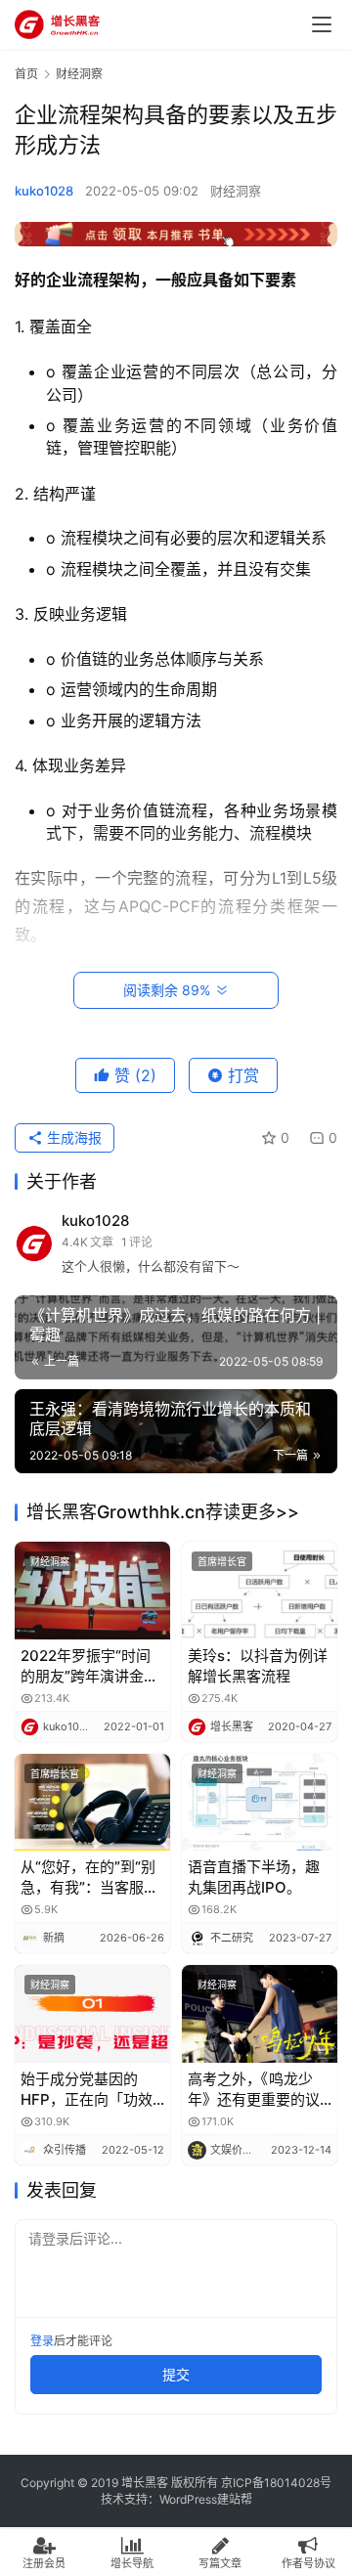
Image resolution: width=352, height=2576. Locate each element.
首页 (26, 74)
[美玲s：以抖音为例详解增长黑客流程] (260, 1590)
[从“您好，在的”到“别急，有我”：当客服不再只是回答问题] (92, 1802)
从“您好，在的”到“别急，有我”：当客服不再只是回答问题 (89, 1877)
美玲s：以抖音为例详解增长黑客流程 (258, 1666)
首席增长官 (222, 1561)
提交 (176, 2374)
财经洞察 (236, 191)
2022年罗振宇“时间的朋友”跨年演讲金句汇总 (89, 1666)
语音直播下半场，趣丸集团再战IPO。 (254, 1877)
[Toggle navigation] (322, 24)
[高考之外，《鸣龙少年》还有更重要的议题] (260, 2013)
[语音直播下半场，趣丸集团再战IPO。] (260, 1802)
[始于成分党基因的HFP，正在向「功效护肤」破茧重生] (92, 2013)
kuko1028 (44, 191)
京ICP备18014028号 (276, 2483)
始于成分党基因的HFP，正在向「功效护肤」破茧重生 (87, 2090)
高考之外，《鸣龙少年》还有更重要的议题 (254, 2090)
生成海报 (72, 1137)
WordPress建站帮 (206, 2499)
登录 (42, 2341)
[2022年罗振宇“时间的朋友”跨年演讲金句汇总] (92, 1590)
